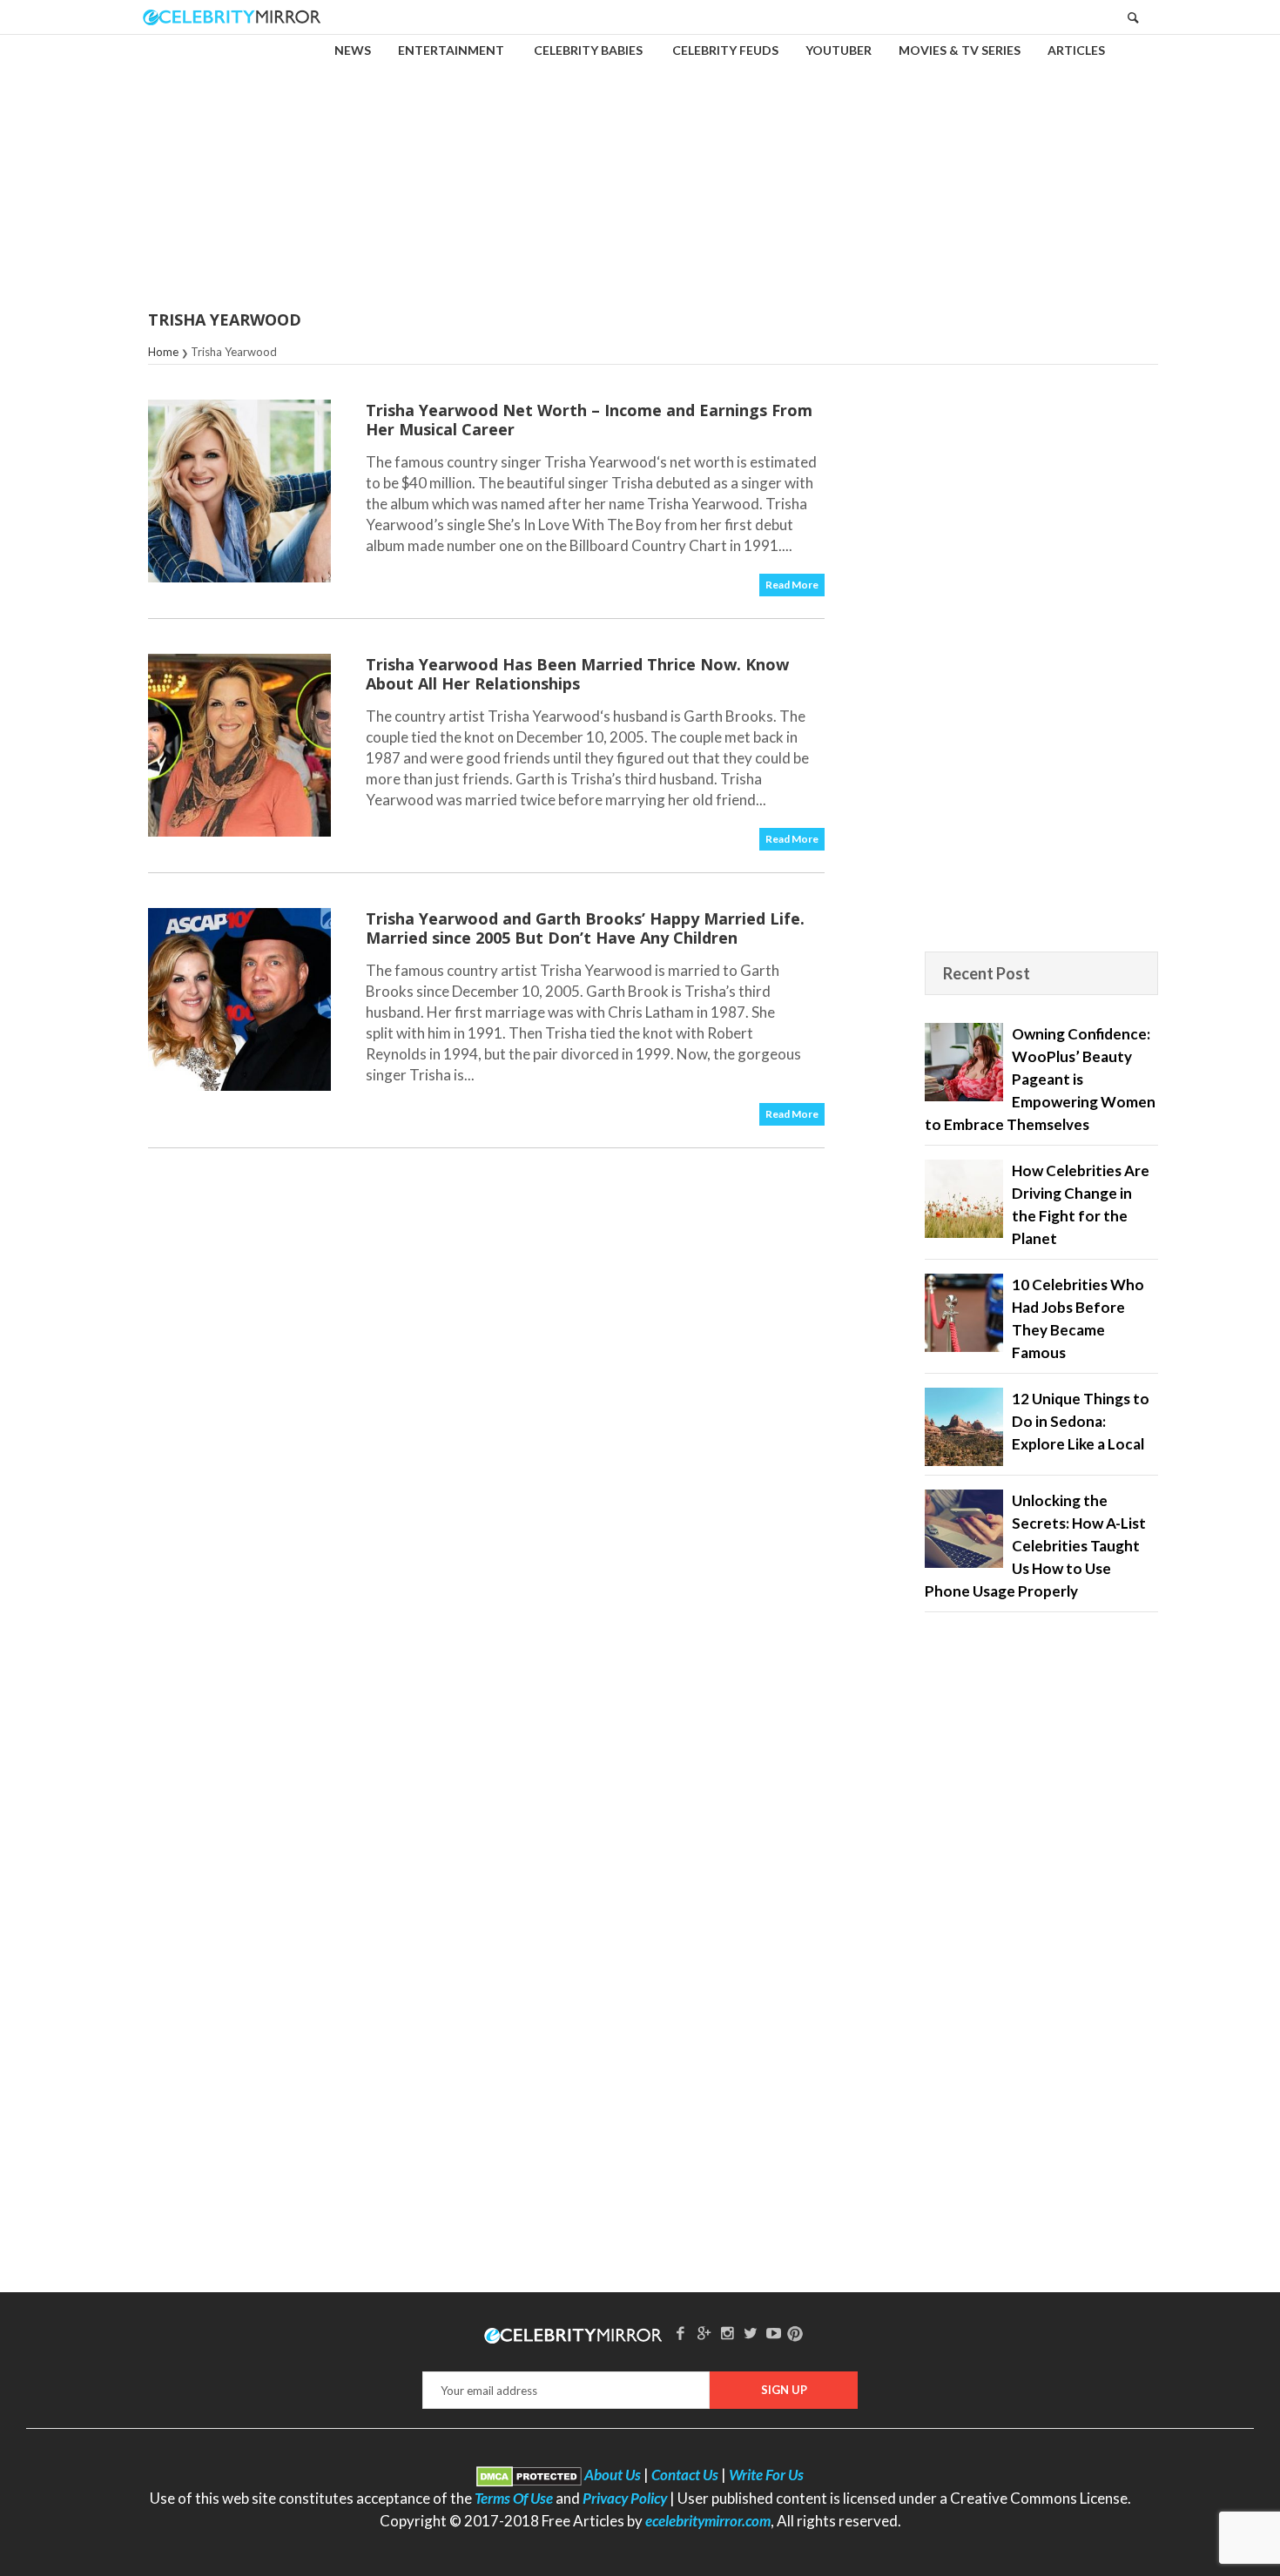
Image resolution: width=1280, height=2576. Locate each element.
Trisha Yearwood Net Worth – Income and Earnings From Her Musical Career (589, 420)
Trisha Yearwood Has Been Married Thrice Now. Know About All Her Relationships (577, 674)
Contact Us (685, 2475)
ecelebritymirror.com (708, 2521)
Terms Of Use (514, 2498)
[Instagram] (727, 2333)
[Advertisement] (640, 160)
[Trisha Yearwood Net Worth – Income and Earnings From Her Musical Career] (239, 491)
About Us (613, 2475)
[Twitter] (751, 2333)
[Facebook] (681, 2333)
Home (163, 352)
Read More (792, 585)
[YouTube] (774, 2333)
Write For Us (766, 2475)
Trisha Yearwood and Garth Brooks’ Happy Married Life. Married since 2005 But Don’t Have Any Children (585, 928)
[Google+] (704, 2333)
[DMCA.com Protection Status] (529, 2475)
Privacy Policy (625, 2498)
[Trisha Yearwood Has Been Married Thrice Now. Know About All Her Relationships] (239, 745)
